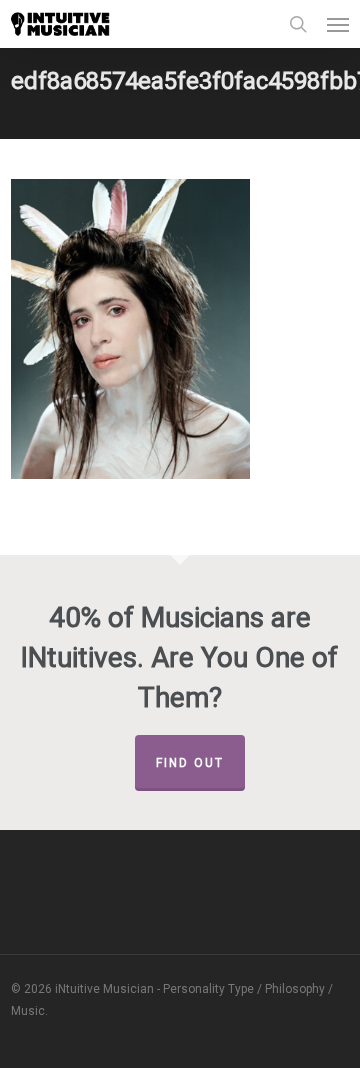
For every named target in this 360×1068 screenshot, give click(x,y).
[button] (338, 24)
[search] (298, 24)
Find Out (190, 763)
